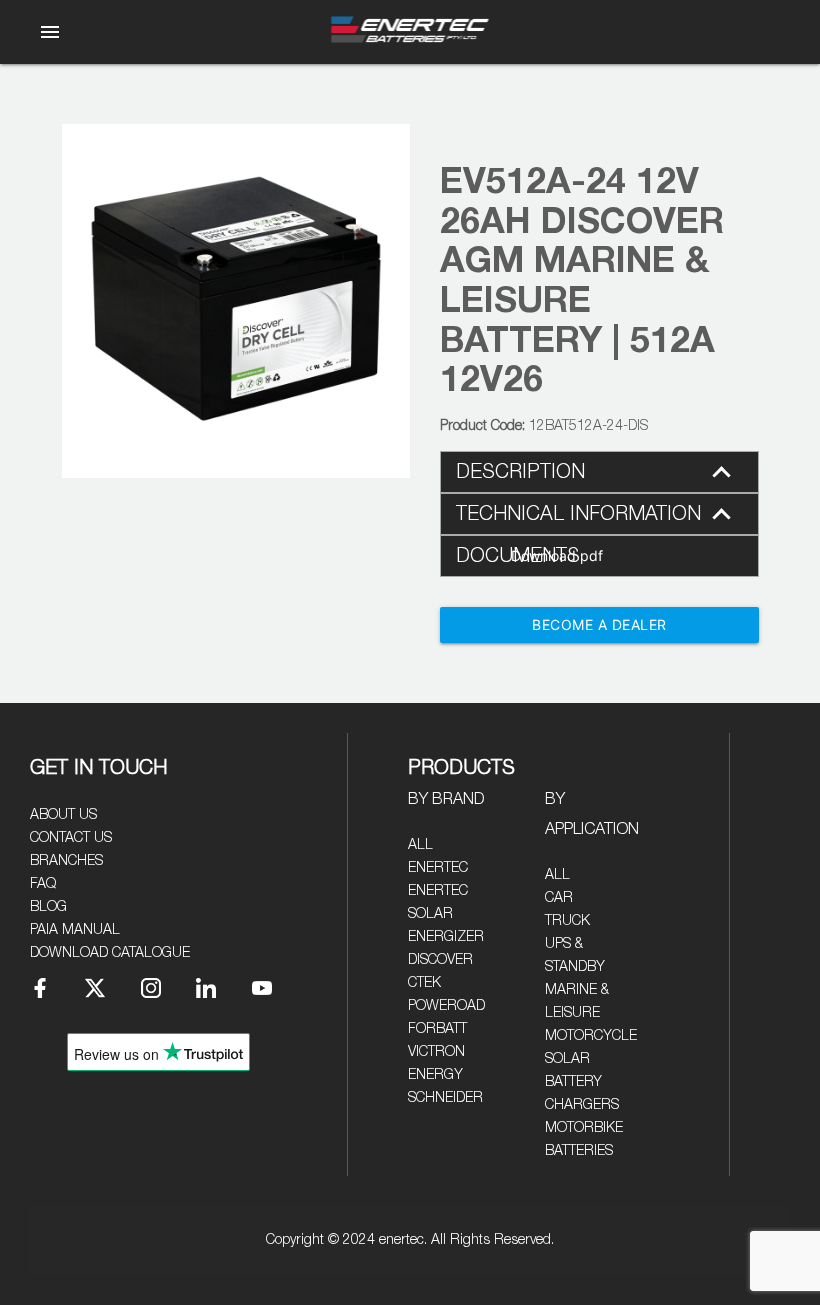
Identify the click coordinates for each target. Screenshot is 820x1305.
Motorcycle (591, 1036)
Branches (66, 861)
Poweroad (446, 1006)
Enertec (438, 868)
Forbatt (437, 1029)
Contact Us (71, 838)
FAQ (43, 884)
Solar (567, 1059)
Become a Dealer (599, 624)
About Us (63, 815)
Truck (567, 921)
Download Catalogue (110, 953)
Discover (440, 960)
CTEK (424, 983)
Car (559, 898)
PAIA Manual (75, 930)
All (420, 845)
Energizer (446, 937)
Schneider (445, 1098)
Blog (48, 907)
